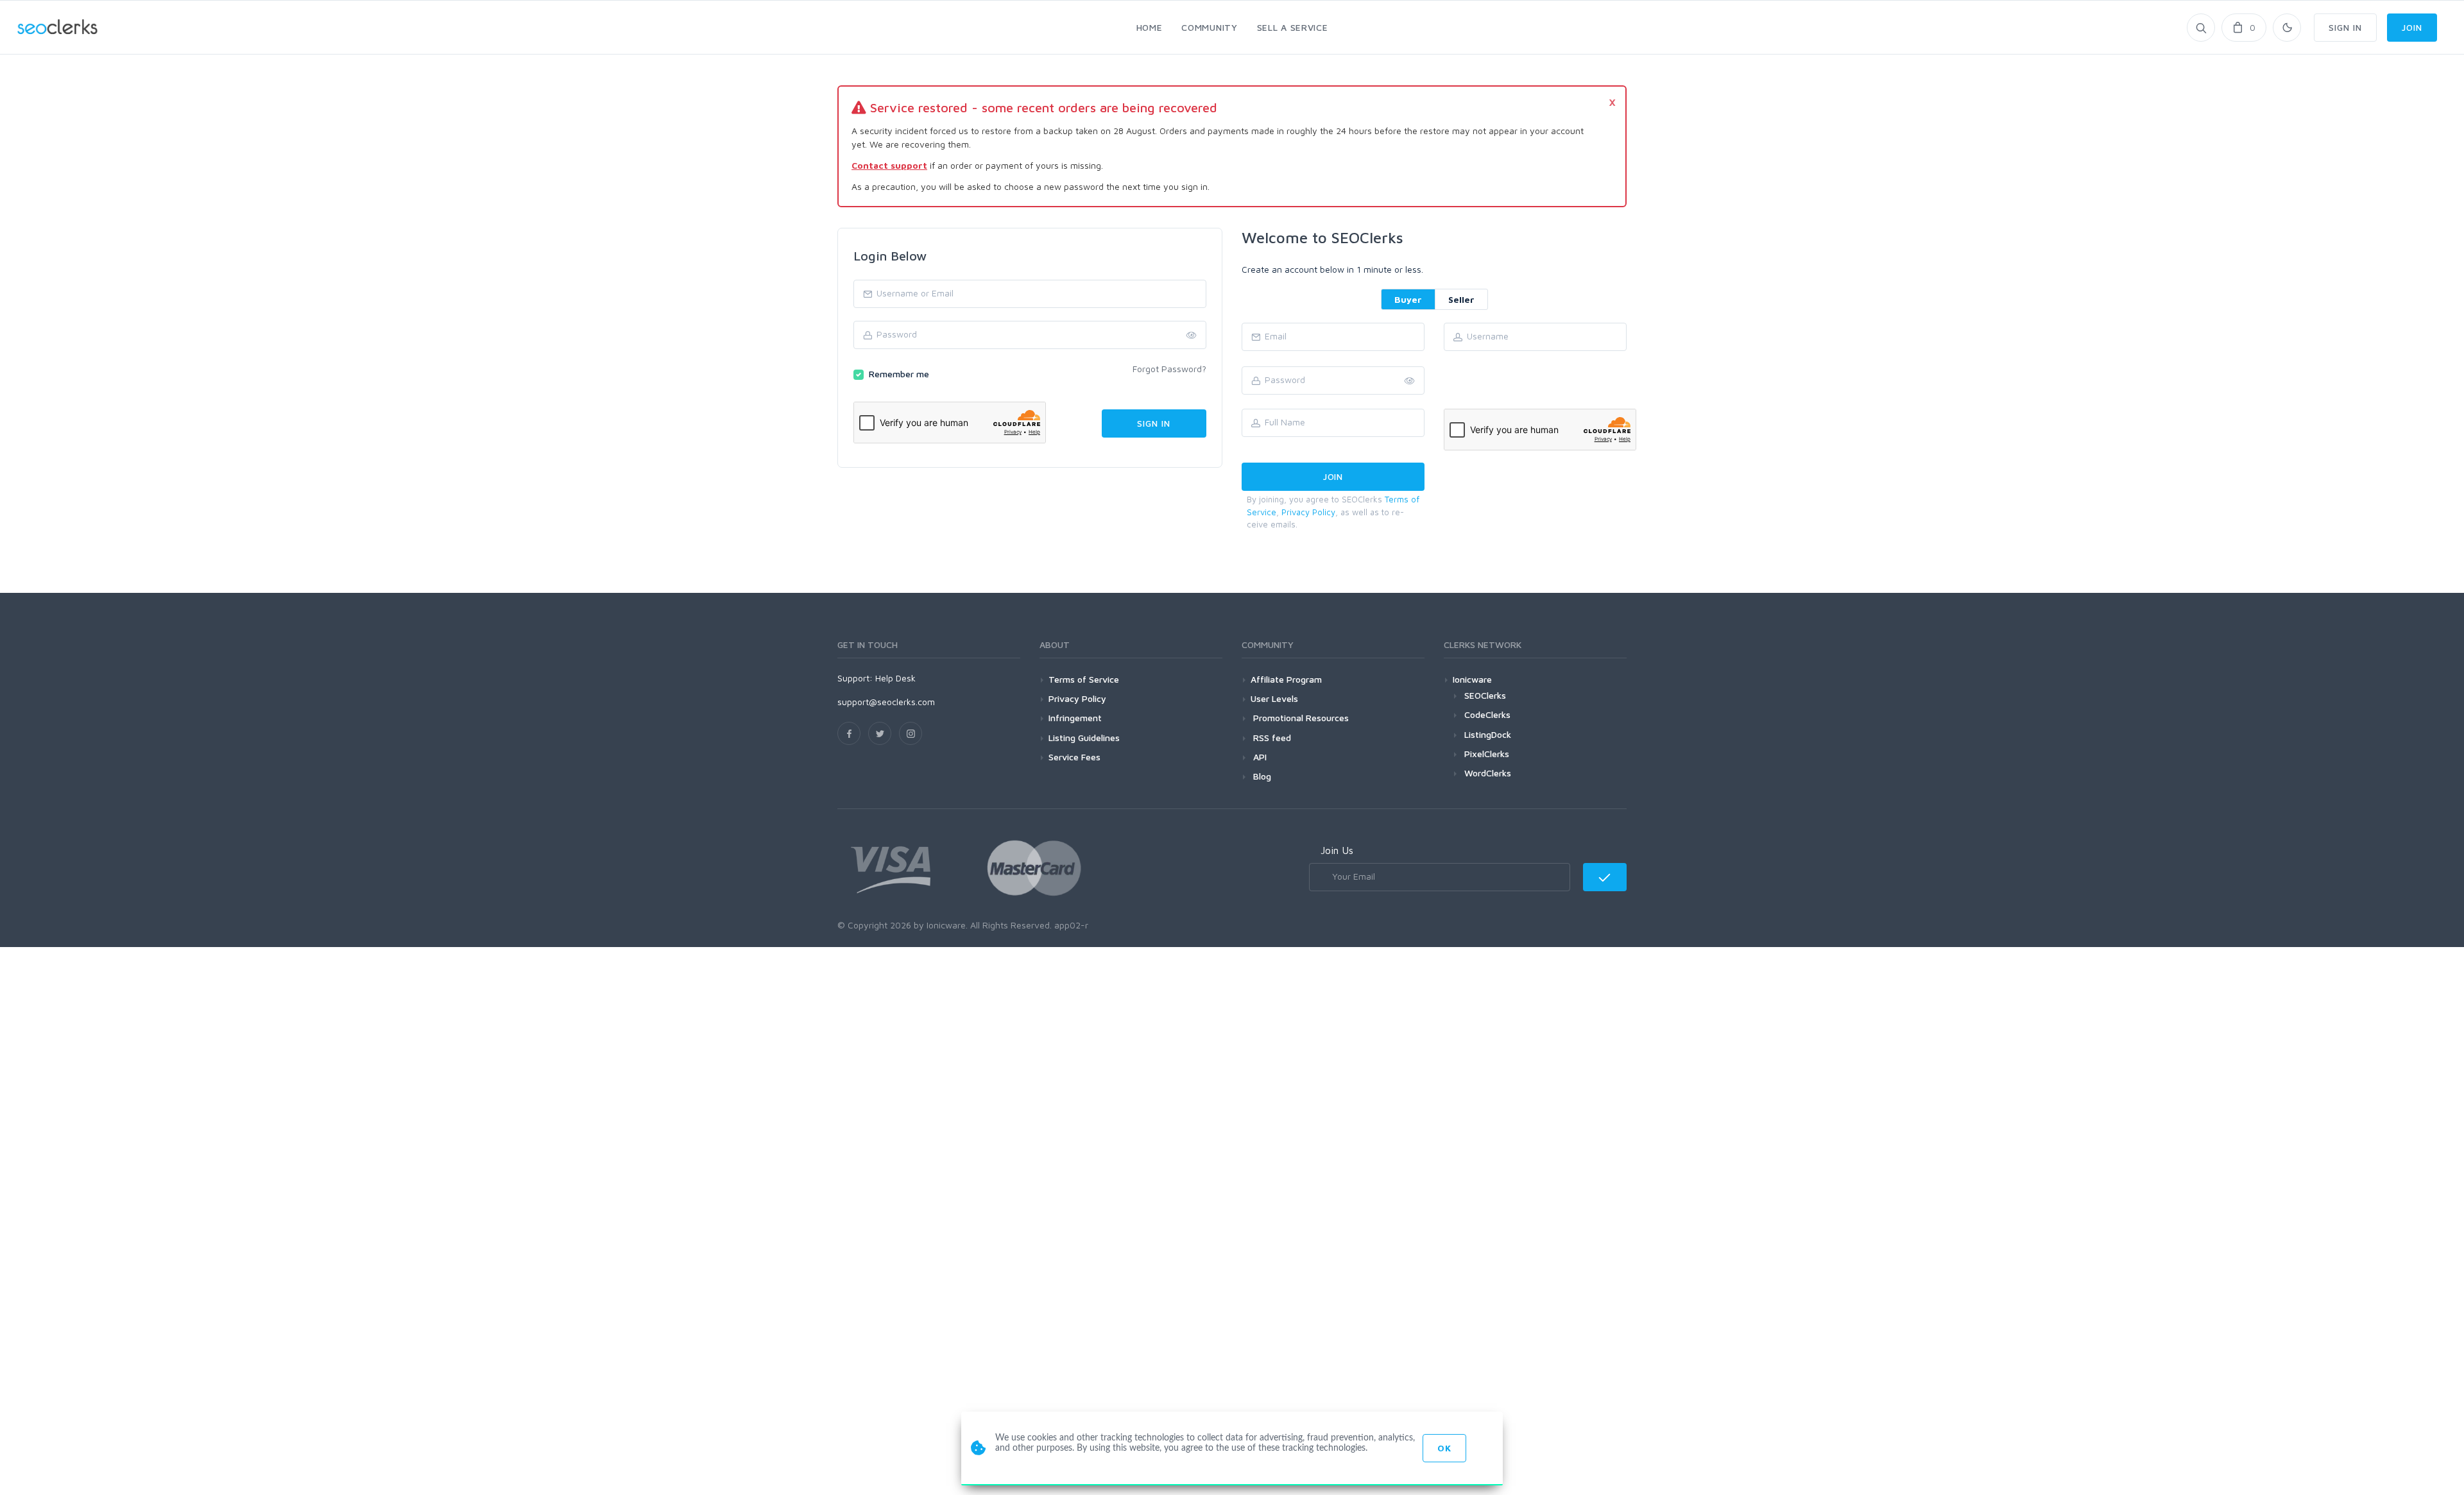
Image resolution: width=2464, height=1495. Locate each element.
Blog (1261, 776)
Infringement (1075, 718)
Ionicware (1472, 679)
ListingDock (1488, 734)
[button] (1410, 381)
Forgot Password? (1169, 369)
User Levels (1274, 698)
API (1259, 757)
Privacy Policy (1308, 512)
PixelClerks (1487, 754)
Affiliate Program (1286, 679)
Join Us (1337, 850)
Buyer (1408, 299)
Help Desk (895, 678)
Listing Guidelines (1084, 738)
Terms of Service (1084, 679)
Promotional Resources (1300, 718)
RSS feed (1271, 738)
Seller (1461, 299)
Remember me (899, 374)
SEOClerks (1485, 695)
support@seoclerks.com (886, 702)
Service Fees (1074, 757)
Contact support (889, 165)
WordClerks (1488, 773)
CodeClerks (1487, 714)
